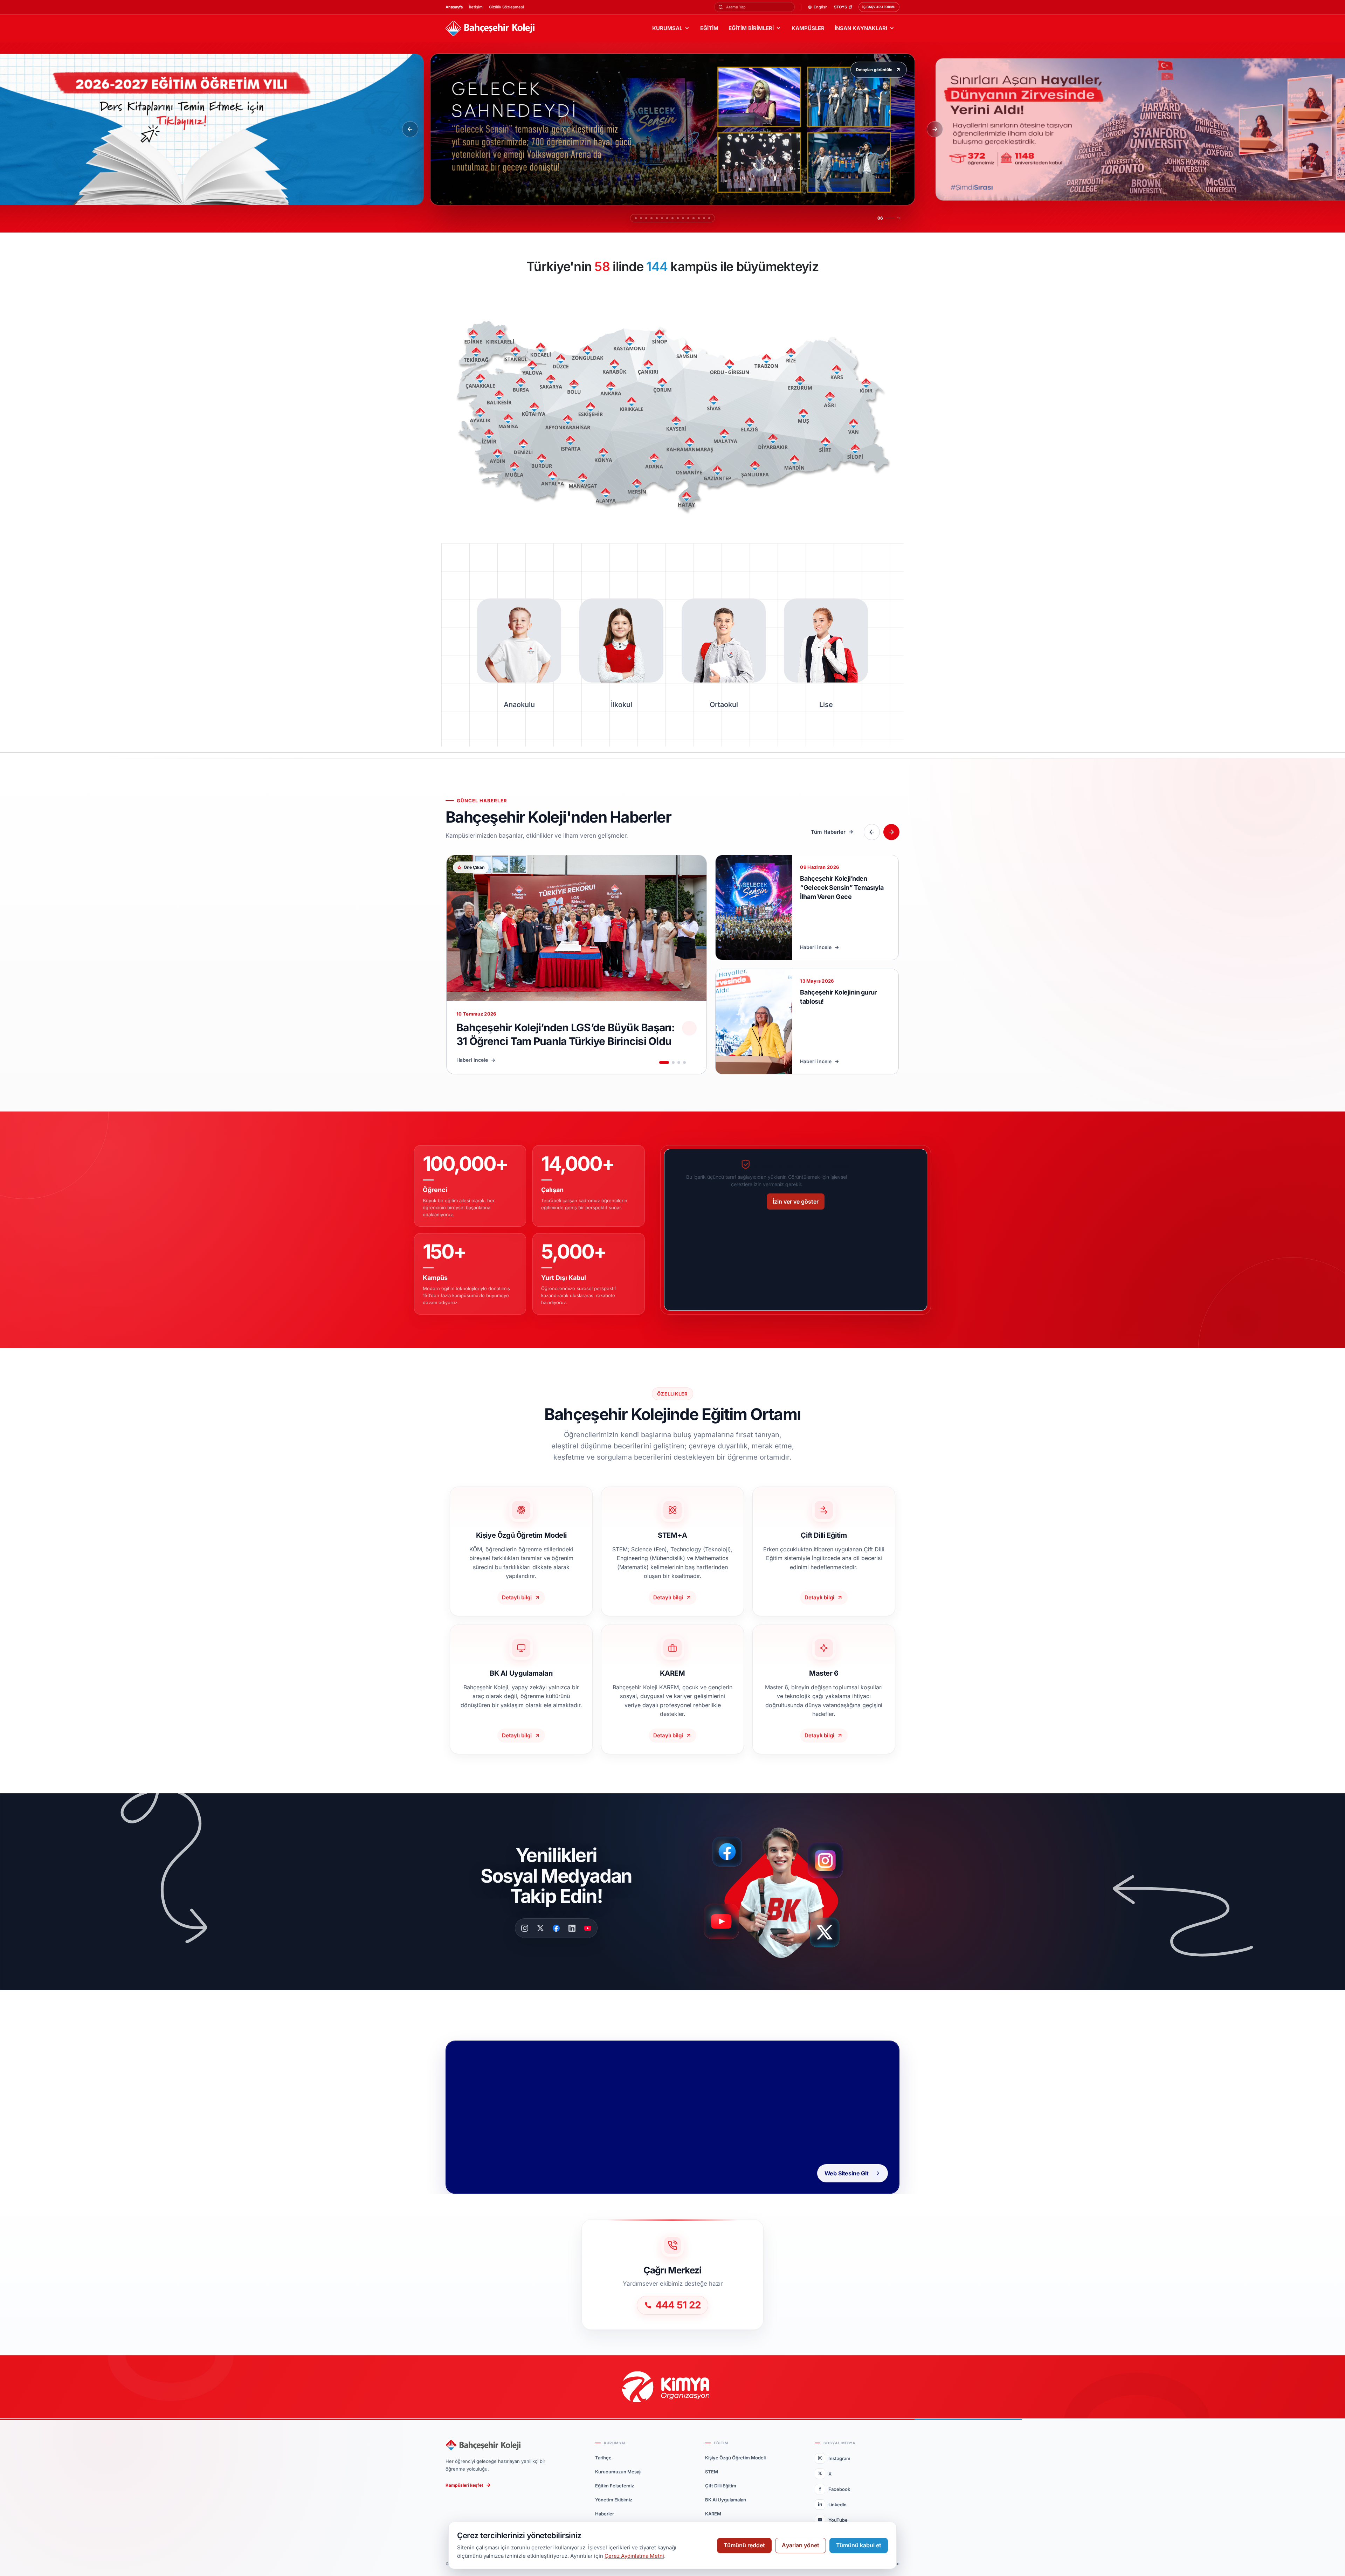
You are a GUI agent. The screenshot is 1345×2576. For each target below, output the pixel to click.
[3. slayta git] (643, 218)
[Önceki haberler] (872, 832)
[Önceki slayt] (410, 129)
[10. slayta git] (687, 218)
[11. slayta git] (692, 218)
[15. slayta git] (713, 218)
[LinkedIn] (572, 1928)
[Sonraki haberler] (891, 832)
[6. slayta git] (658, 218)
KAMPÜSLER (808, 28)
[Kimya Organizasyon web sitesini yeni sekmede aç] (672, 2387)
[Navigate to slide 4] (684, 1062)
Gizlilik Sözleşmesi (506, 7)
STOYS (840, 7)
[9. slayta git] (678, 218)
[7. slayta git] (664, 218)
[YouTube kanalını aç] (723, 1924)
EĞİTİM (709, 28)
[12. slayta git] (697, 218)
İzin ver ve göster (796, 1202)
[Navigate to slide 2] (673, 1062)
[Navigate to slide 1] (664, 1062)
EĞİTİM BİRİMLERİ (751, 28)
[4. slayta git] (648, 218)
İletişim (476, 7)
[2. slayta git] (637, 218)
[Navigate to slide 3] (679, 1062)
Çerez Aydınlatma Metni (634, 2556)
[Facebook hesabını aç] (730, 1852)
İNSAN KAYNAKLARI (861, 28)
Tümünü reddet (744, 2545)
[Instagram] (525, 1928)
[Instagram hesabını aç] (830, 1857)
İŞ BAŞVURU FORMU (879, 7)
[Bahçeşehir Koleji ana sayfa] (490, 29)
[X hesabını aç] (831, 1935)
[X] (540, 1928)
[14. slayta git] (708, 218)
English (821, 7)
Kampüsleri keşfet (464, 2485)
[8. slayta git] (669, 218)
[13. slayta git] (702, 218)
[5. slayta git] (653, 218)
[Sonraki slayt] (935, 129)
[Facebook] (556, 1928)
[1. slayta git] (632, 218)
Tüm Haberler (828, 832)
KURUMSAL (667, 28)
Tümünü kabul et (859, 2545)
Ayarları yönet (801, 2545)
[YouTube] (588, 1928)
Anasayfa (454, 7)
